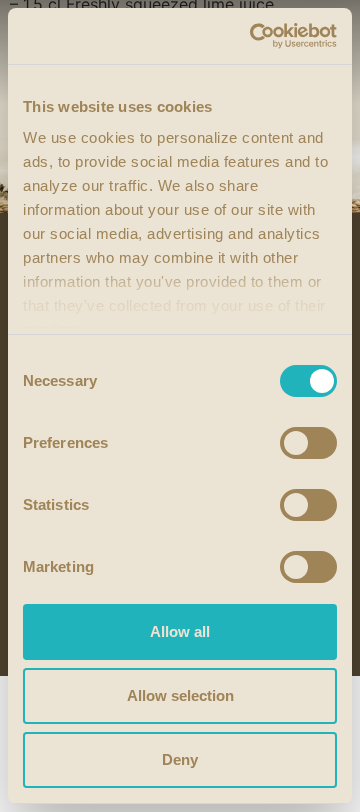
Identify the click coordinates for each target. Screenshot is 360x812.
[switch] (308, 443)
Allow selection (180, 695)
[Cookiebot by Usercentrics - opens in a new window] (254, 36)
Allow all (180, 631)
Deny (180, 759)
